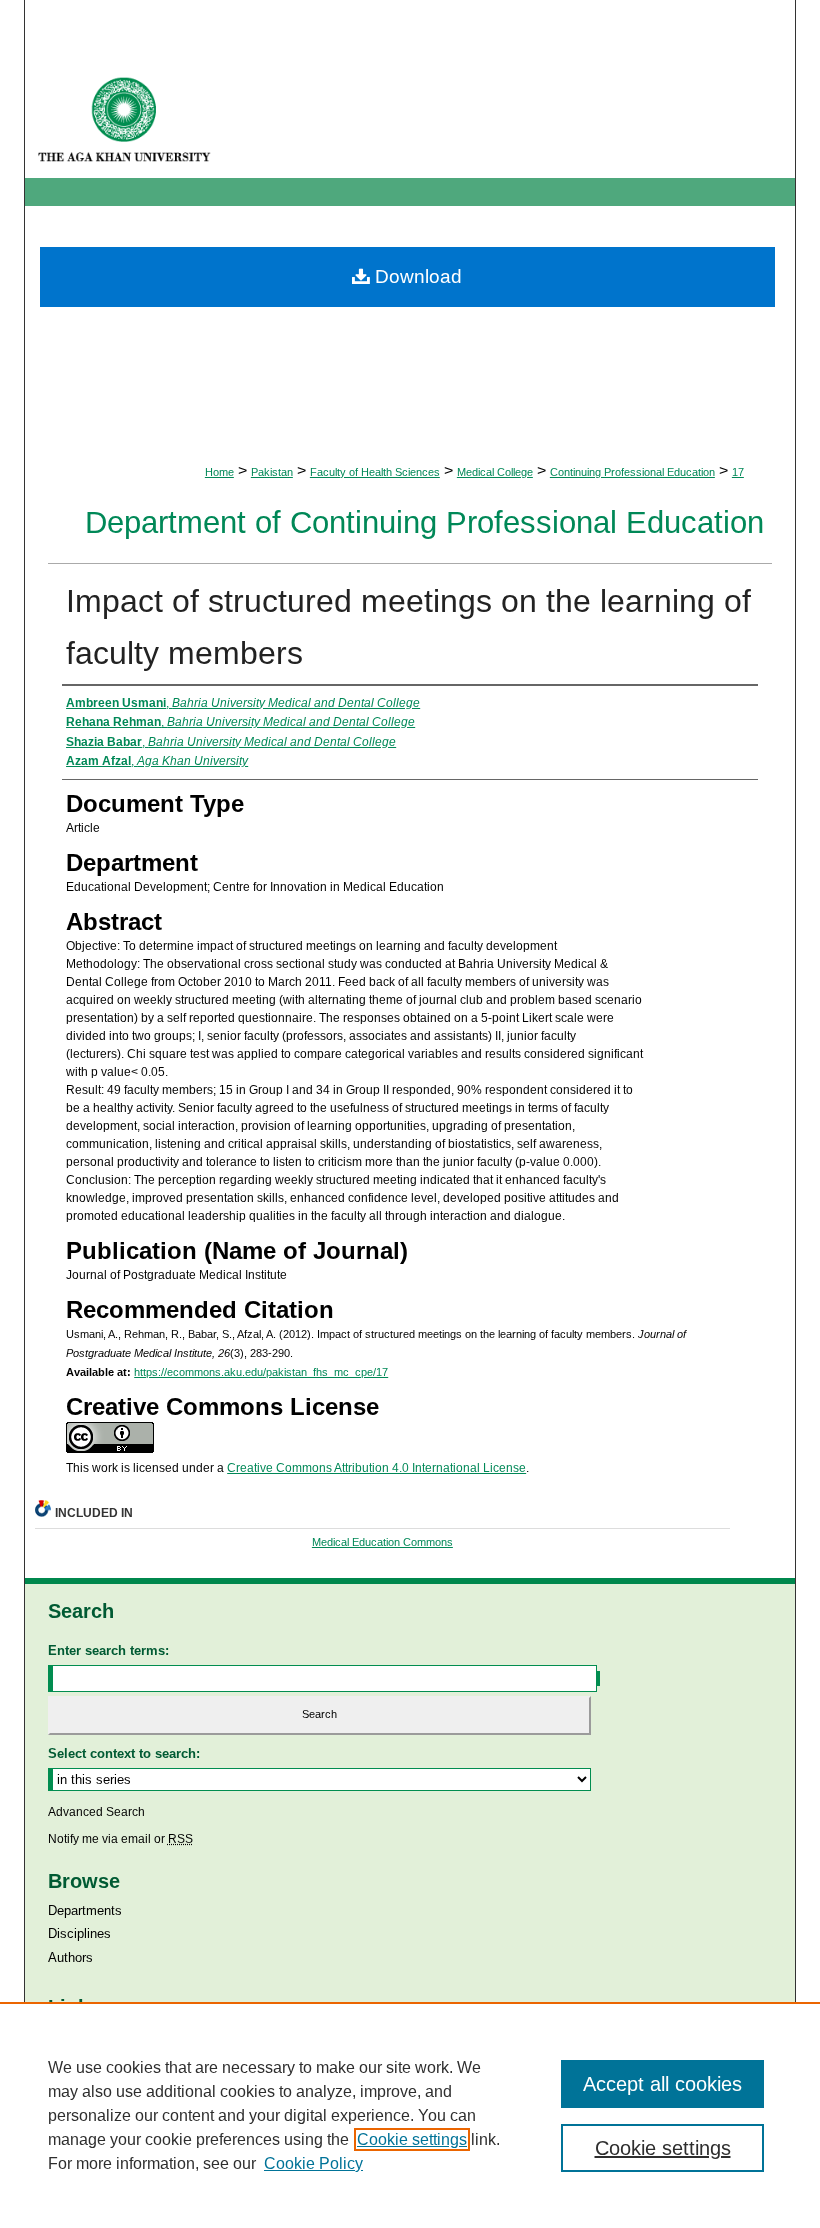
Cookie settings (412, 2139)
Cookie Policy (313, 2163)
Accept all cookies (662, 2084)
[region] (410, 2115)
